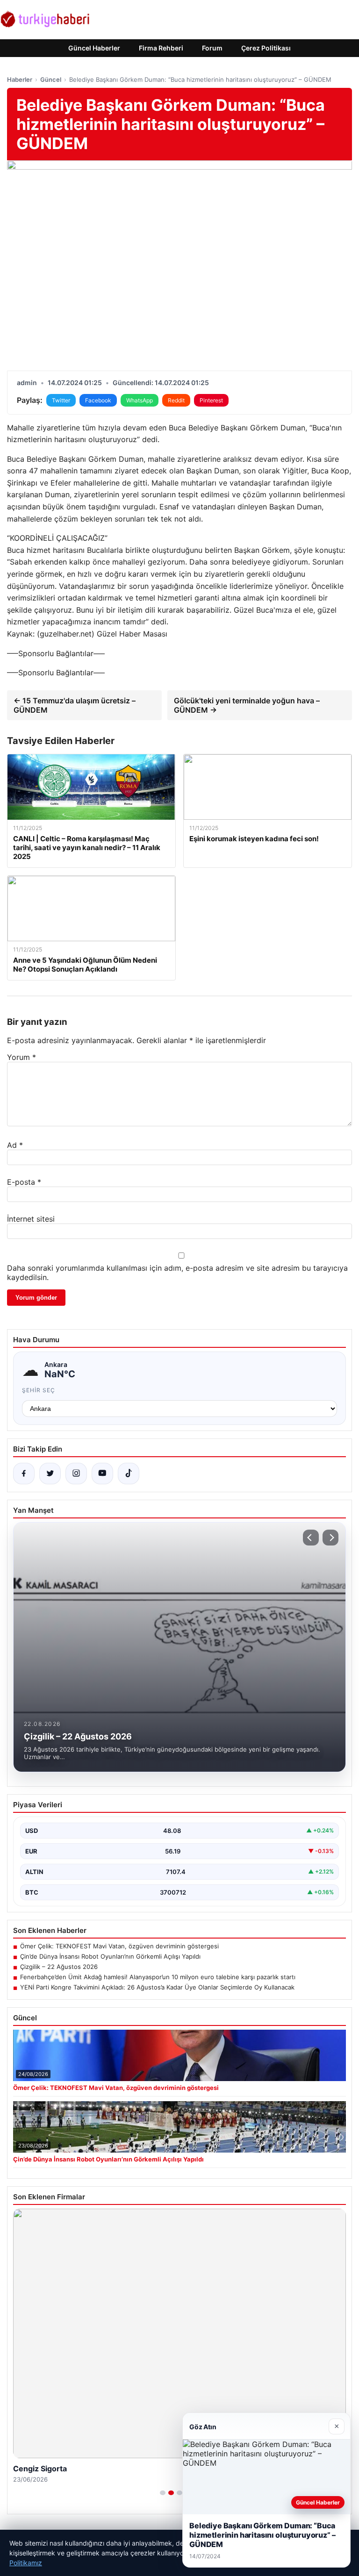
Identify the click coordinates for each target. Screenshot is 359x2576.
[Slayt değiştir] (163, 2493)
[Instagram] (76, 1474)
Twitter (61, 400)
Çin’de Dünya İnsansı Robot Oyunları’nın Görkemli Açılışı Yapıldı (110, 1956)
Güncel (51, 79)
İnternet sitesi (31, 1219)
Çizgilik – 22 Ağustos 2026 (59, 1967)
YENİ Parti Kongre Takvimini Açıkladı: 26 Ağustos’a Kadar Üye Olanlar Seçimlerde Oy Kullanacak (157, 1987)
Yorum (22, 1057)
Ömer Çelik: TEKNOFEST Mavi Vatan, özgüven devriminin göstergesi (119, 1946)
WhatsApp (140, 400)
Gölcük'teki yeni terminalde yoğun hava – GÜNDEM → (247, 705)
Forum (212, 48)
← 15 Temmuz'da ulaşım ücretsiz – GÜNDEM (75, 705)
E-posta (24, 1182)
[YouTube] (102, 1474)
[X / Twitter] (50, 1474)
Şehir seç (39, 1390)
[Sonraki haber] (330, 1538)
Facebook (98, 400)
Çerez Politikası (266, 48)
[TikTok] (129, 1474)
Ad (15, 1145)
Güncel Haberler (94, 48)
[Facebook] (24, 1474)
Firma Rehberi (161, 48)
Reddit (176, 400)
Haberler (20, 79)
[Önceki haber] (311, 1538)
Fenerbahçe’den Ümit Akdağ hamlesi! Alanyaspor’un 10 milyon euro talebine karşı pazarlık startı (158, 1977)
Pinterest (211, 400)
